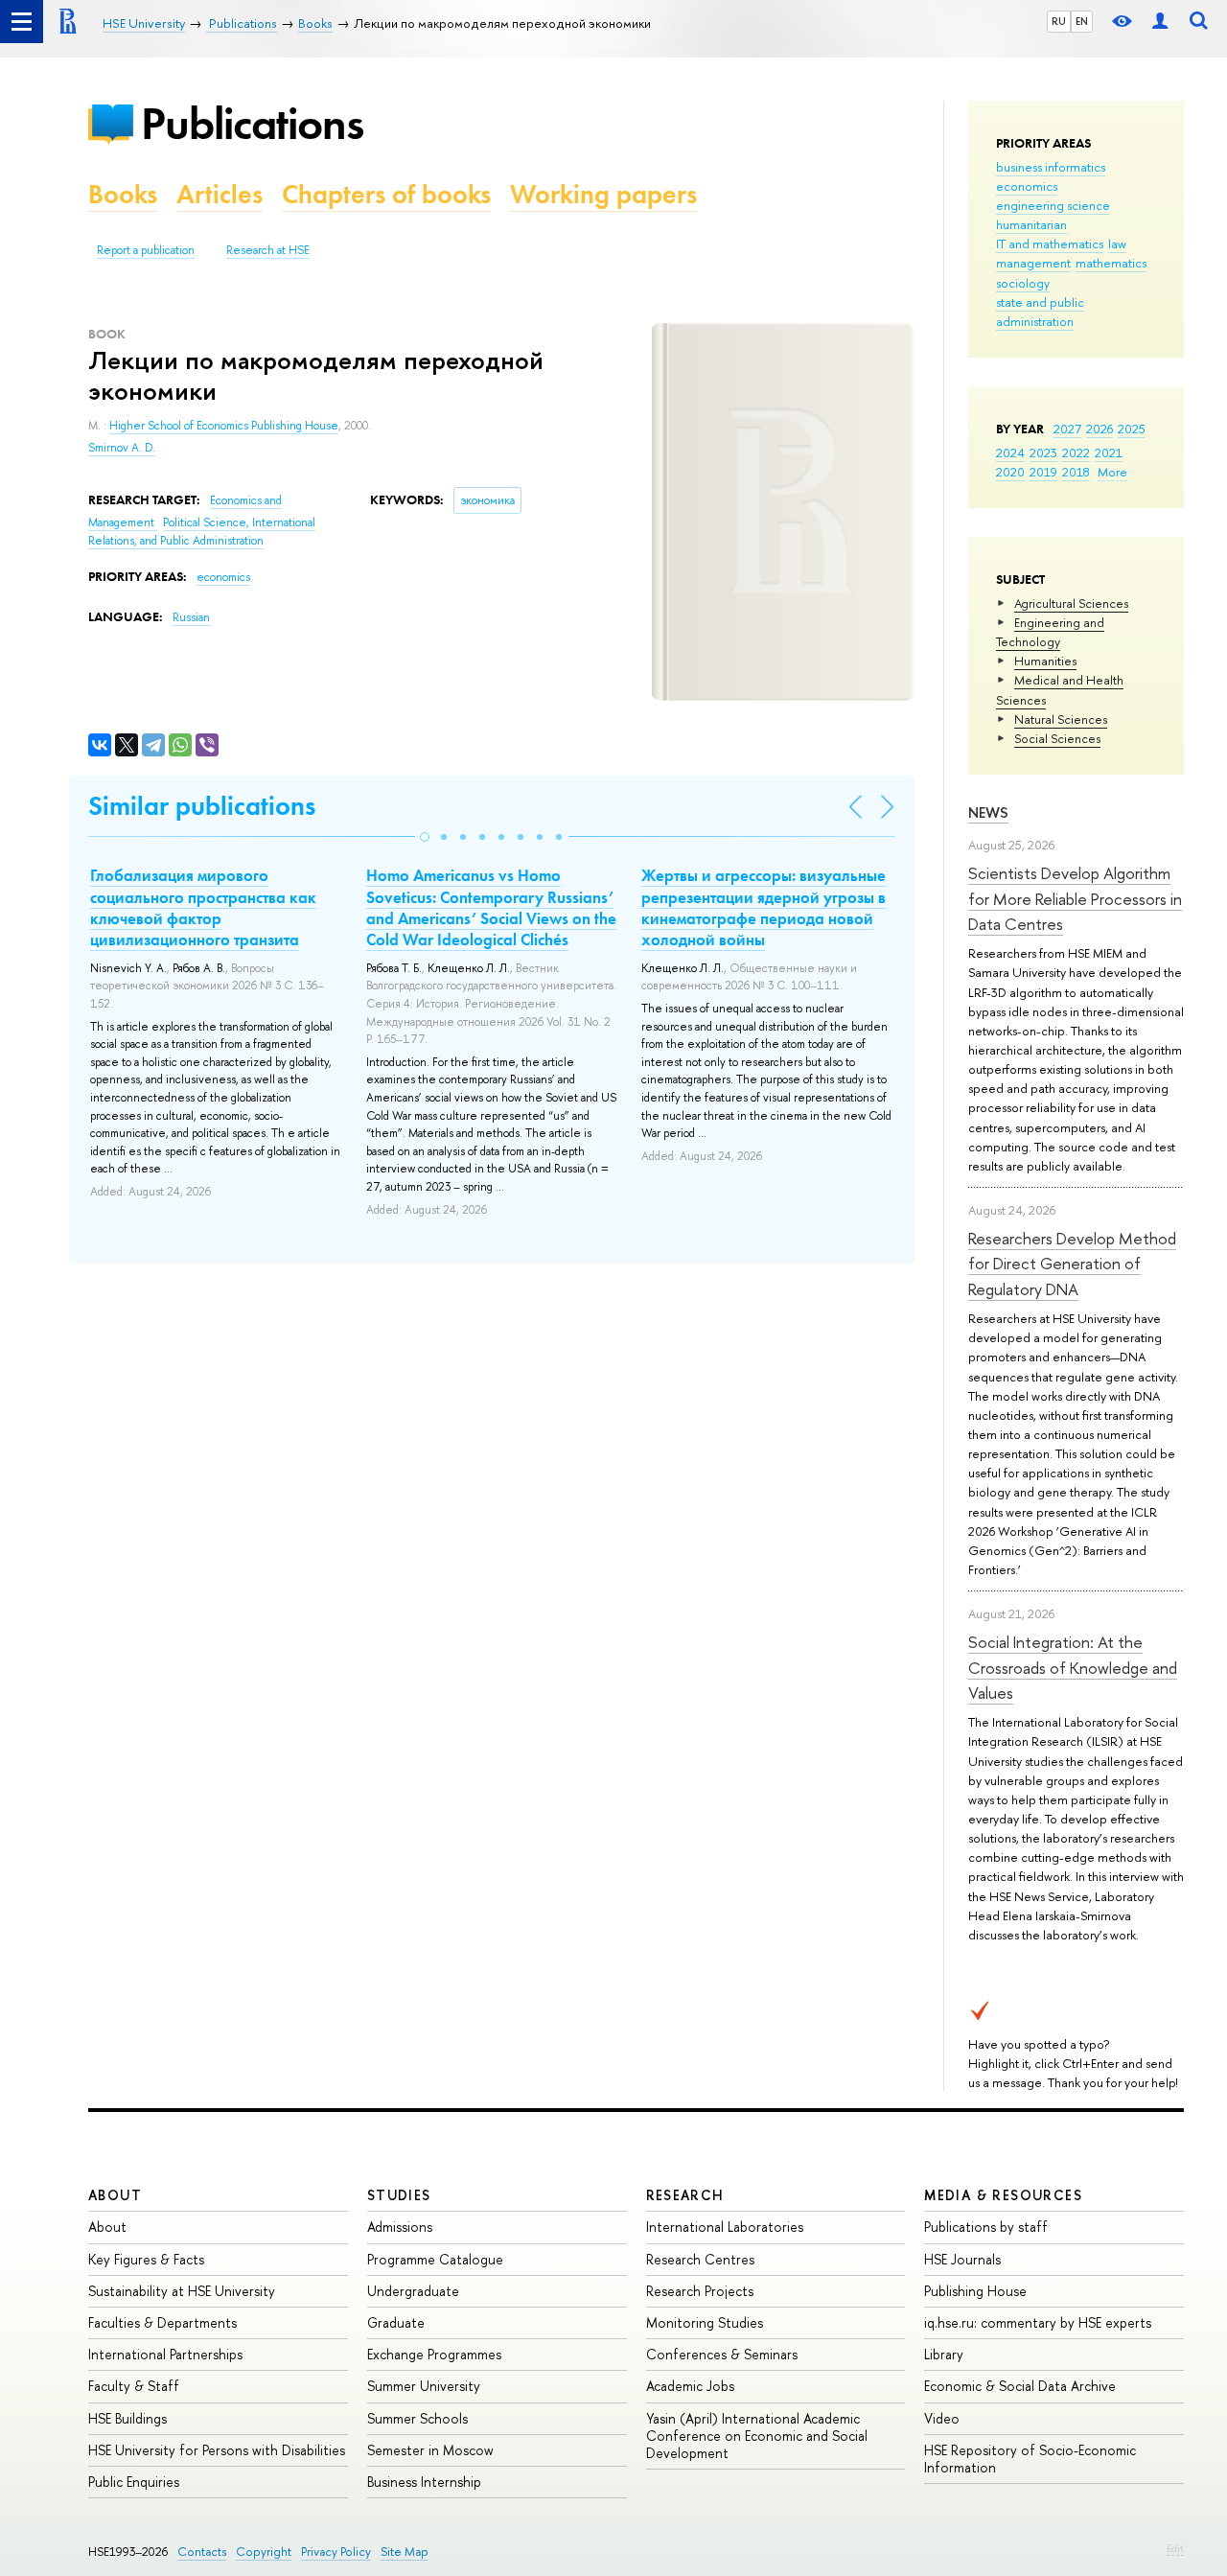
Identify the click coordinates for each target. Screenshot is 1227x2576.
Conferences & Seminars (722, 2354)
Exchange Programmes (434, 2354)
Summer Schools (417, 2418)
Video (942, 2418)
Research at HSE (268, 250)
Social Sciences (1057, 738)
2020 (1010, 472)
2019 (1043, 472)
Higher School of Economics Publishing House (224, 426)
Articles (220, 194)
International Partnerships (165, 2354)
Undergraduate (413, 2291)
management (1033, 263)
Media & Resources (1003, 2195)
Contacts (202, 2552)
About (115, 2195)
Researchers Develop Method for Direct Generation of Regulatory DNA (1072, 1264)
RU (1059, 21)
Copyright (264, 2552)
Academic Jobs (690, 2386)
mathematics (1111, 263)
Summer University (424, 2386)
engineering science (1053, 205)
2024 (1010, 453)
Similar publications (202, 806)
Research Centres (700, 2259)
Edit (1175, 2548)
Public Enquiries (134, 2482)
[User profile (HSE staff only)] (1160, 22)
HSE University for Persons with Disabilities (217, 2450)
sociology (1023, 283)
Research (685, 2195)
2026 (1100, 429)
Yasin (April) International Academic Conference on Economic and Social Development (757, 2436)
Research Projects (700, 2291)
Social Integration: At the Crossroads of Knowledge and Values (1073, 1667)
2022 (1076, 453)
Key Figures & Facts (146, 2259)
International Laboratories (725, 2227)
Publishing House (975, 2291)
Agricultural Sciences (1071, 603)
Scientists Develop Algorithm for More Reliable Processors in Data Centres (1075, 898)
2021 (1109, 453)
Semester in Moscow (430, 2450)
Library (944, 2354)
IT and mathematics (1050, 244)
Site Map (405, 2552)
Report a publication (146, 250)
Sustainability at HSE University (182, 2291)
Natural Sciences (1061, 719)
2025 (1132, 429)
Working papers (603, 194)
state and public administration (1040, 312)
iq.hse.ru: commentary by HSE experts (1038, 2322)
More (1112, 472)
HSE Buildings (127, 2418)
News (988, 812)
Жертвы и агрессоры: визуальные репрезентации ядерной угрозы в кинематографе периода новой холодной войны (764, 907)
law (1117, 244)
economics (1027, 186)
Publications (252, 123)
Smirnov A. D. (122, 448)
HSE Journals (962, 2259)
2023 (1043, 453)
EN (1082, 21)
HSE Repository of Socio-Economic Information (1030, 2459)
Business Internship (424, 2482)
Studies (399, 2195)
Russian (191, 617)
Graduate (396, 2322)
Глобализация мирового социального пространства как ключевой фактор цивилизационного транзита (203, 907)
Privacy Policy (336, 2552)
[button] (425, 837)
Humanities (1045, 661)
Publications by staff (986, 2227)
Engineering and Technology (1050, 632)
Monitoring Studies (705, 2322)
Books (123, 194)
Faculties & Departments (162, 2322)
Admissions (400, 2227)
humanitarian (1031, 224)
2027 (1067, 429)
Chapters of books (386, 194)
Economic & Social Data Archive (1020, 2386)
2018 (1076, 472)
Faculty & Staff (134, 2386)
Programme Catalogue (435, 2259)
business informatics (1051, 167)
